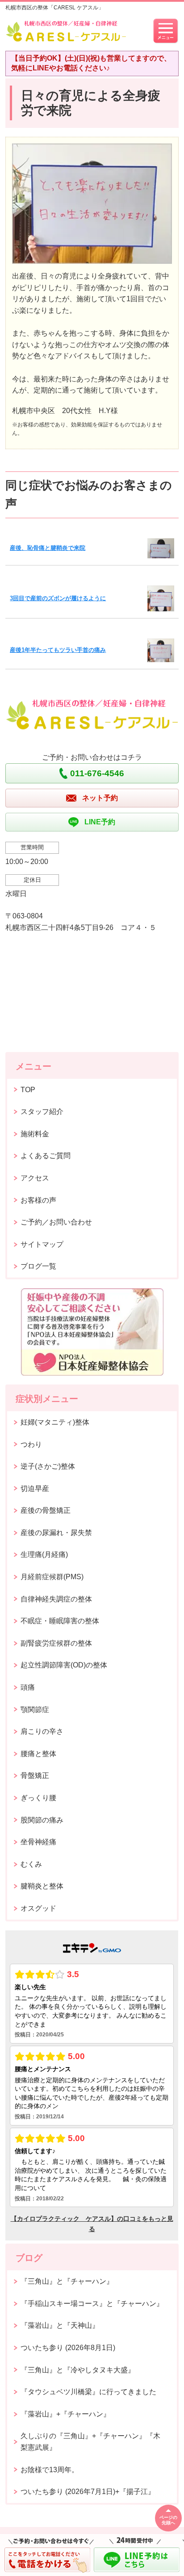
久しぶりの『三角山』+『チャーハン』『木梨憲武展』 (90, 2442)
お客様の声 (38, 1200)
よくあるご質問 (46, 1156)
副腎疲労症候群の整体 (56, 1643)
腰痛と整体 (38, 1754)
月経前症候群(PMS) (52, 1577)
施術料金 (35, 1134)
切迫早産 (35, 1489)
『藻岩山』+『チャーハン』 (65, 2414)
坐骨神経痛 (38, 1842)
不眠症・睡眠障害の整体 (60, 1621)
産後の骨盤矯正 (46, 1510)
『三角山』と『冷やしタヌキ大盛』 (78, 2370)
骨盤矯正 (35, 1775)
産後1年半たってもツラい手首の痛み (58, 650)
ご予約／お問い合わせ (56, 1222)
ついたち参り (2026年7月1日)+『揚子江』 (88, 2492)
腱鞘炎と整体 (42, 1886)
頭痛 (28, 1687)
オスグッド (38, 1908)
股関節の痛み (42, 1820)
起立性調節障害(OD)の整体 (64, 1665)
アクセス (35, 1178)
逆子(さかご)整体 (48, 1466)
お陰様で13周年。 (50, 2470)
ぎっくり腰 (38, 1798)
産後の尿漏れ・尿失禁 (56, 1533)
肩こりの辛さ (42, 1731)
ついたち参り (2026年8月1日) (68, 2348)
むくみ (31, 1864)
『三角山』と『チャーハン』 (67, 2281)
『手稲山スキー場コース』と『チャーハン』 (92, 2304)
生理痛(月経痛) (44, 1554)
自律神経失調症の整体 (56, 1599)
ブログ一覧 (38, 1266)
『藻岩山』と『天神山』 (60, 2325)
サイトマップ (42, 1244)
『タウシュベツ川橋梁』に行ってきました (88, 2392)
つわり (31, 1444)
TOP (28, 1090)
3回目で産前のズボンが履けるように (58, 598)
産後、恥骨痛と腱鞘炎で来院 (48, 548)
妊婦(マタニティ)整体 (55, 1422)
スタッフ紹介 (42, 1112)
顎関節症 (35, 1710)
